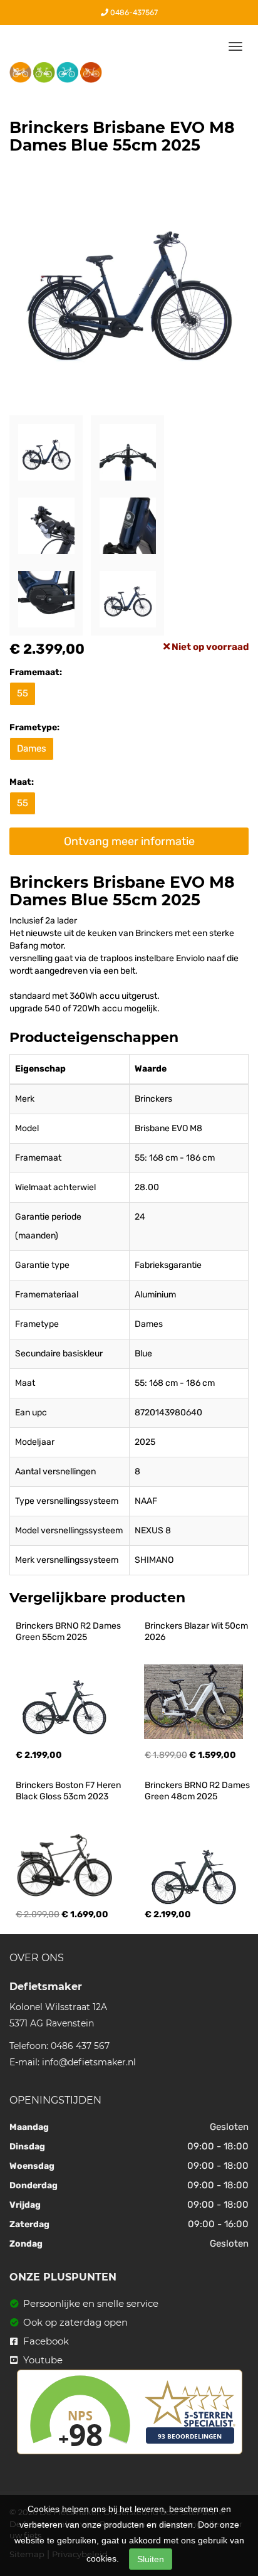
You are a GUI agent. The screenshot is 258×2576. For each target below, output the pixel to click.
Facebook (45, 2341)
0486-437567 (133, 13)
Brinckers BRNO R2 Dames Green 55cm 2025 (69, 1631)
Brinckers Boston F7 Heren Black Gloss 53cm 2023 (69, 1791)
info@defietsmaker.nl (89, 2062)
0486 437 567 (80, 2046)
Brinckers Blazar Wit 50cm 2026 (197, 1631)
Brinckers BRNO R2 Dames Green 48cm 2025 (198, 1791)
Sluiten (151, 2559)
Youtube (42, 2360)
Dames (32, 748)
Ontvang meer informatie (129, 841)
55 (23, 693)
